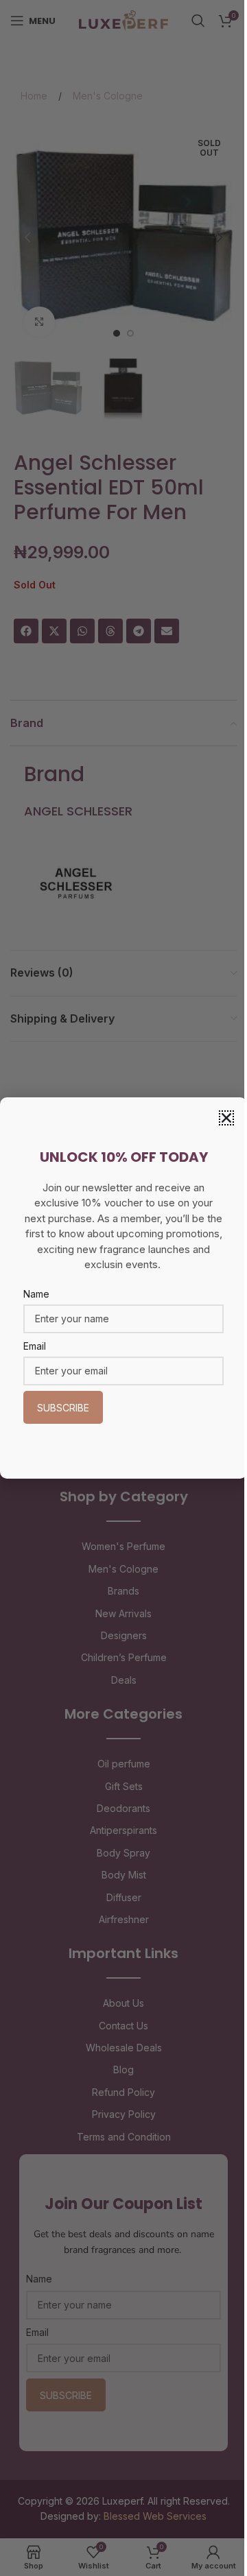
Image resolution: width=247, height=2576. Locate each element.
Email (35, 1346)
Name (36, 1294)
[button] (226, 1118)
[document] (123, 1288)
